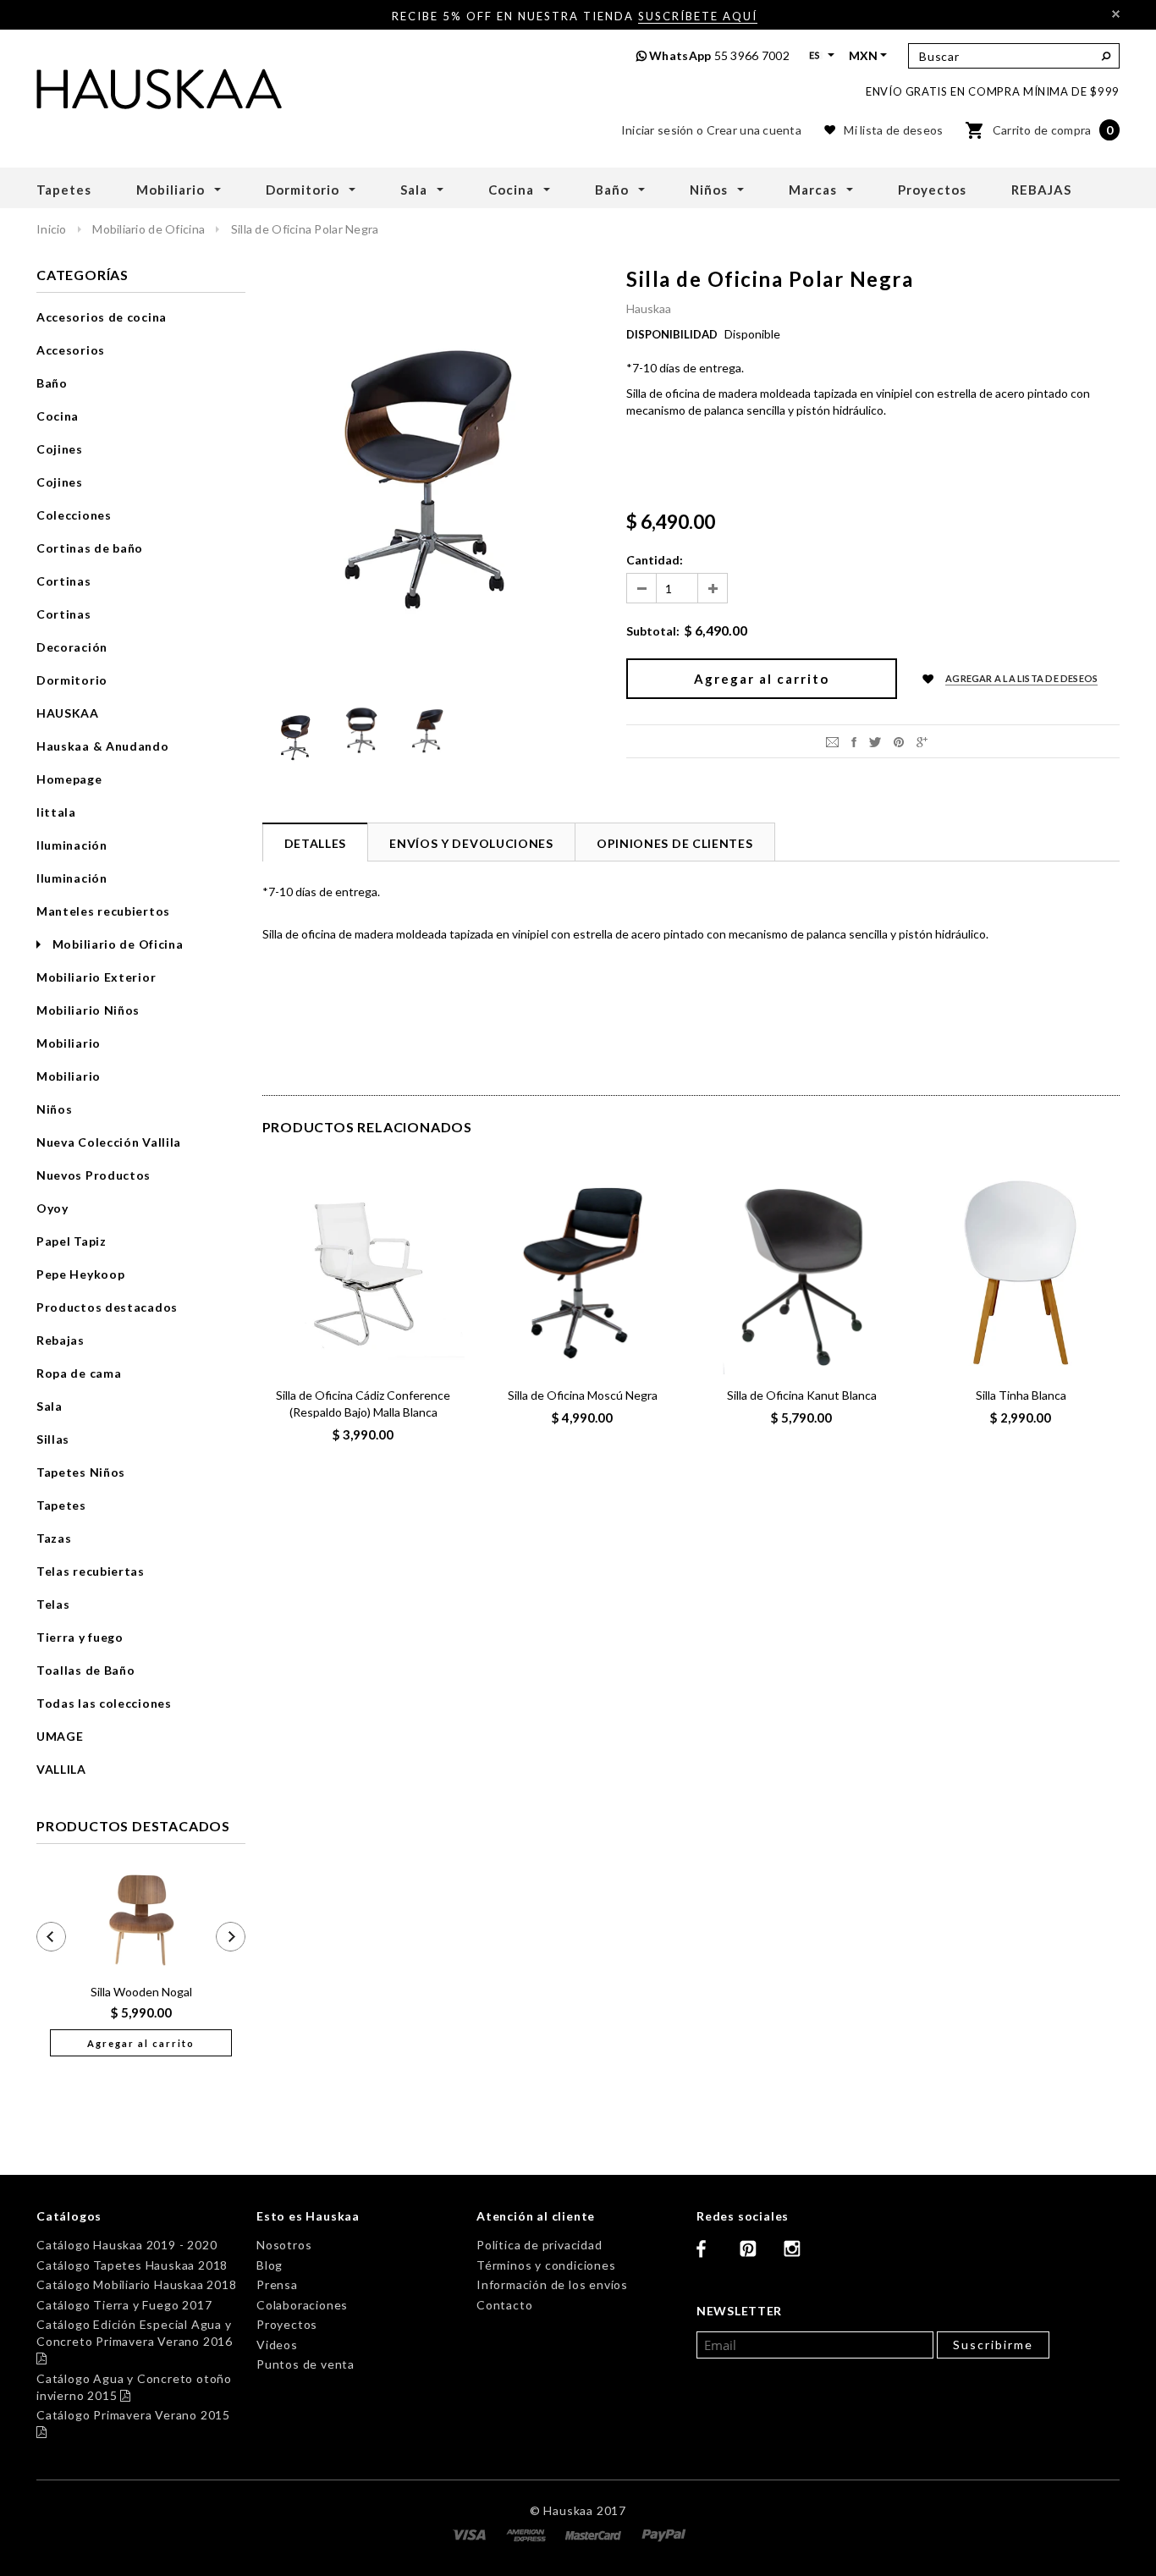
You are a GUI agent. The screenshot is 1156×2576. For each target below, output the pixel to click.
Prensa (277, 2284)
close (1116, 14)
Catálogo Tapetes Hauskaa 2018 (132, 2265)
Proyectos (287, 2324)
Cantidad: (655, 560)
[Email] (832, 741)
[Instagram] (799, 2255)
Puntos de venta (306, 2364)
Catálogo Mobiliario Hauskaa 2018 (137, 2284)
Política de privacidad (539, 2245)
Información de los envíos (552, 2284)
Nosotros (284, 2245)
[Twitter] (875, 741)
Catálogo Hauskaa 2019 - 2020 (127, 2245)
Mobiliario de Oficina (150, 229)
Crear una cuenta (754, 130)
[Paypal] (664, 2533)
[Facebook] (712, 2255)
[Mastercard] (595, 2533)
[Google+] (922, 741)
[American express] (528, 2533)
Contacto (504, 2305)
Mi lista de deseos (893, 130)
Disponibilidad (672, 334)
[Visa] (471, 2533)
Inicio (52, 229)
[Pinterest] (899, 741)
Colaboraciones (302, 2305)
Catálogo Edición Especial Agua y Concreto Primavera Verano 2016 (135, 2341)
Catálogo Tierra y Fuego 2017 (124, 2305)
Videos (277, 2345)
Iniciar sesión (658, 130)
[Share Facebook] (854, 741)
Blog (270, 2265)
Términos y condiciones (546, 2265)
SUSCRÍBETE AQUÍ (698, 16)
